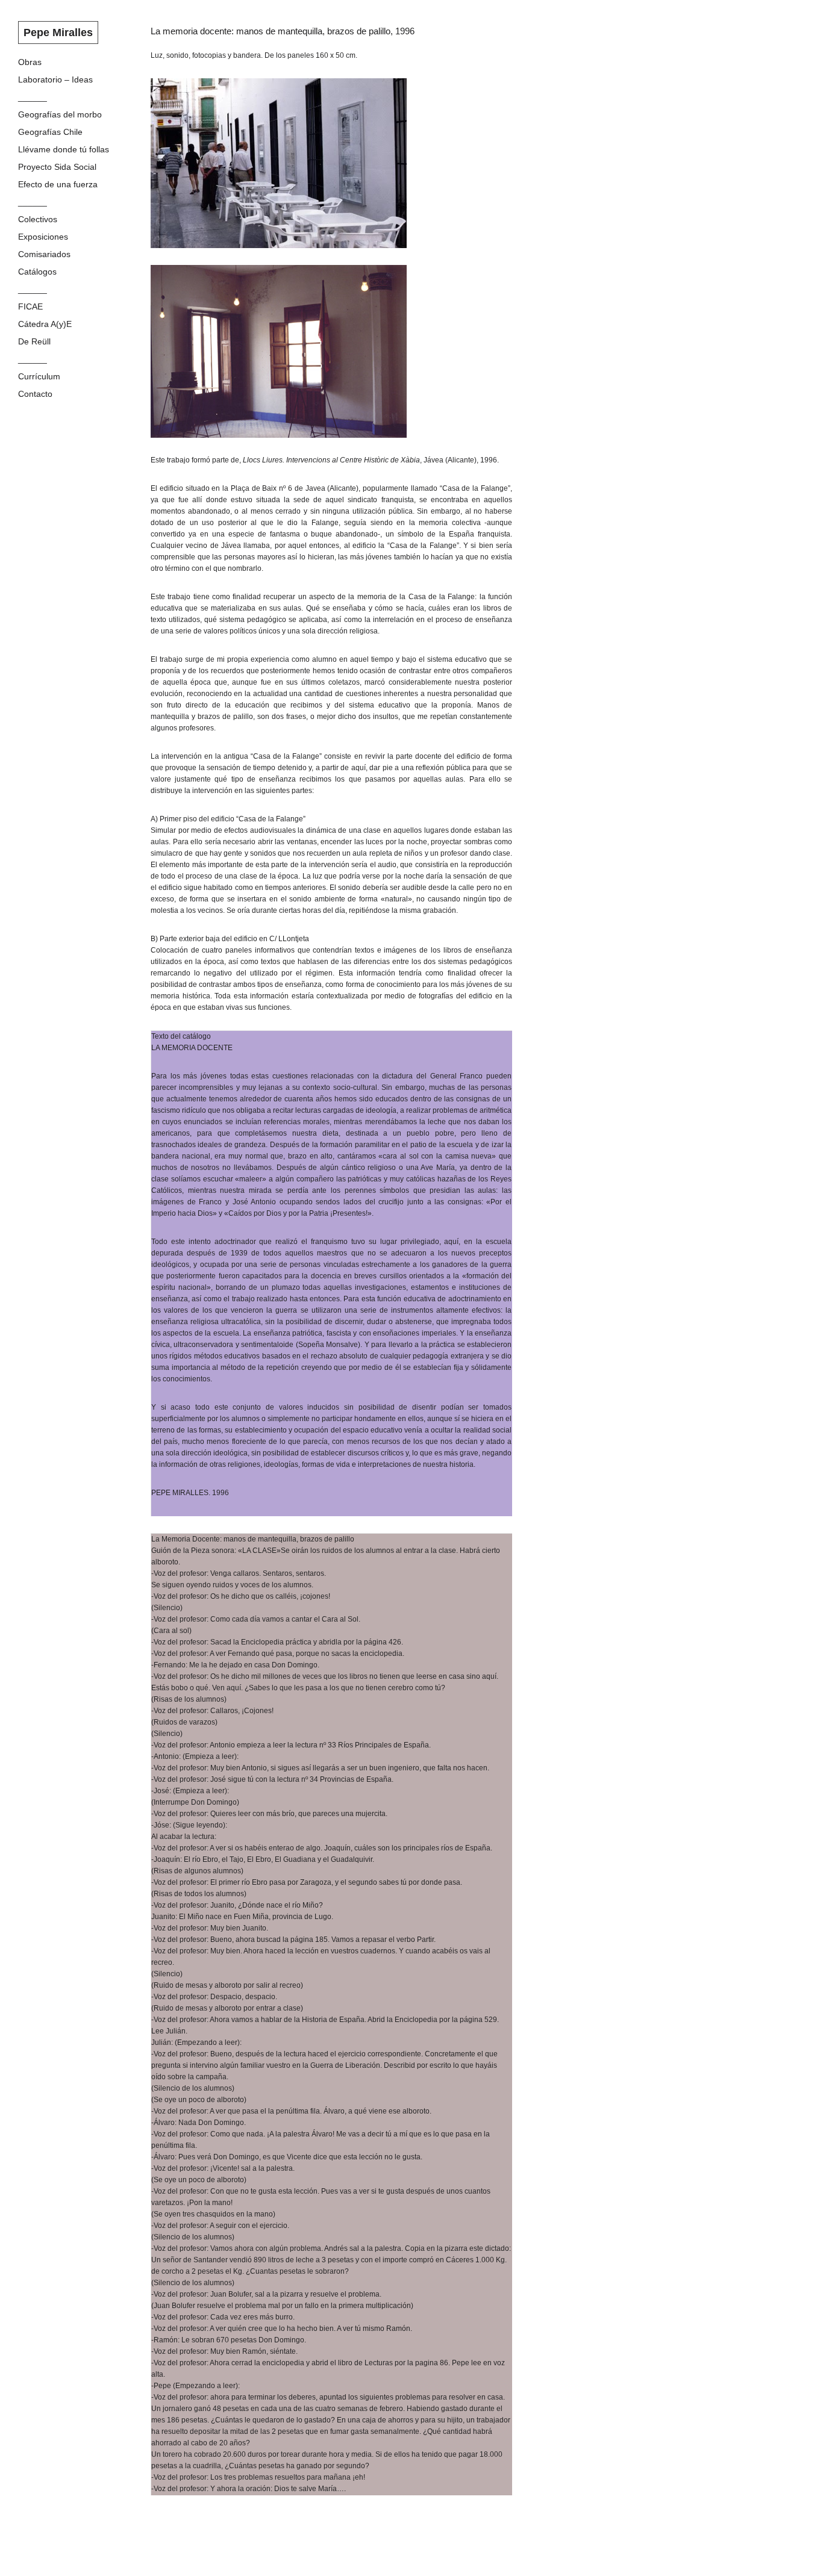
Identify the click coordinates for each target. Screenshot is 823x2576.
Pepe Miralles (58, 33)
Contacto (35, 394)
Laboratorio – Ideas (55, 79)
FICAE (30, 306)
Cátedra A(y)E (45, 324)
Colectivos (38, 219)
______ (33, 97)
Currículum (39, 376)
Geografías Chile (50, 132)
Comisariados (44, 254)
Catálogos (37, 272)
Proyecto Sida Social (57, 167)
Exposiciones (43, 237)
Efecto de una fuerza (58, 184)
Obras (30, 62)
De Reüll (34, 341)
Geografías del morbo (60, 114)
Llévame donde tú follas (64, 149)
